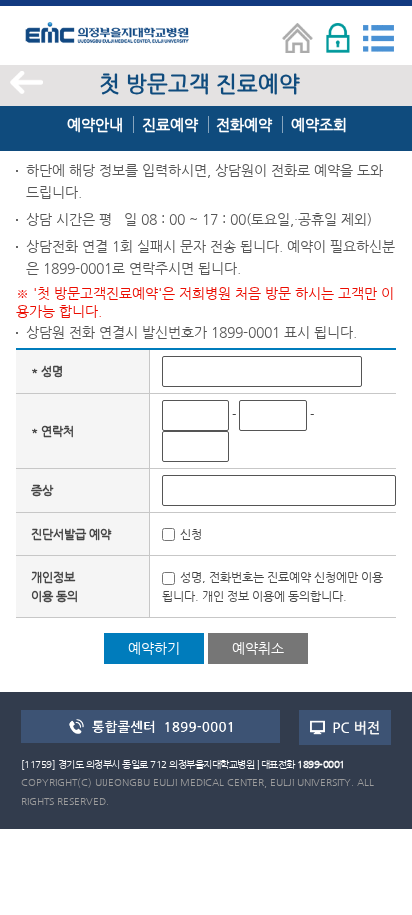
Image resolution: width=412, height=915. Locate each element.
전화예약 (244, 124)
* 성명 (47, 371)
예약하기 (154, 648)
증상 (42, 490)
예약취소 (258, 648)
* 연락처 (52, 431)
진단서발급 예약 (71, 534)
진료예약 (170, 124)
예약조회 (319, 124)
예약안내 (95, 124)
